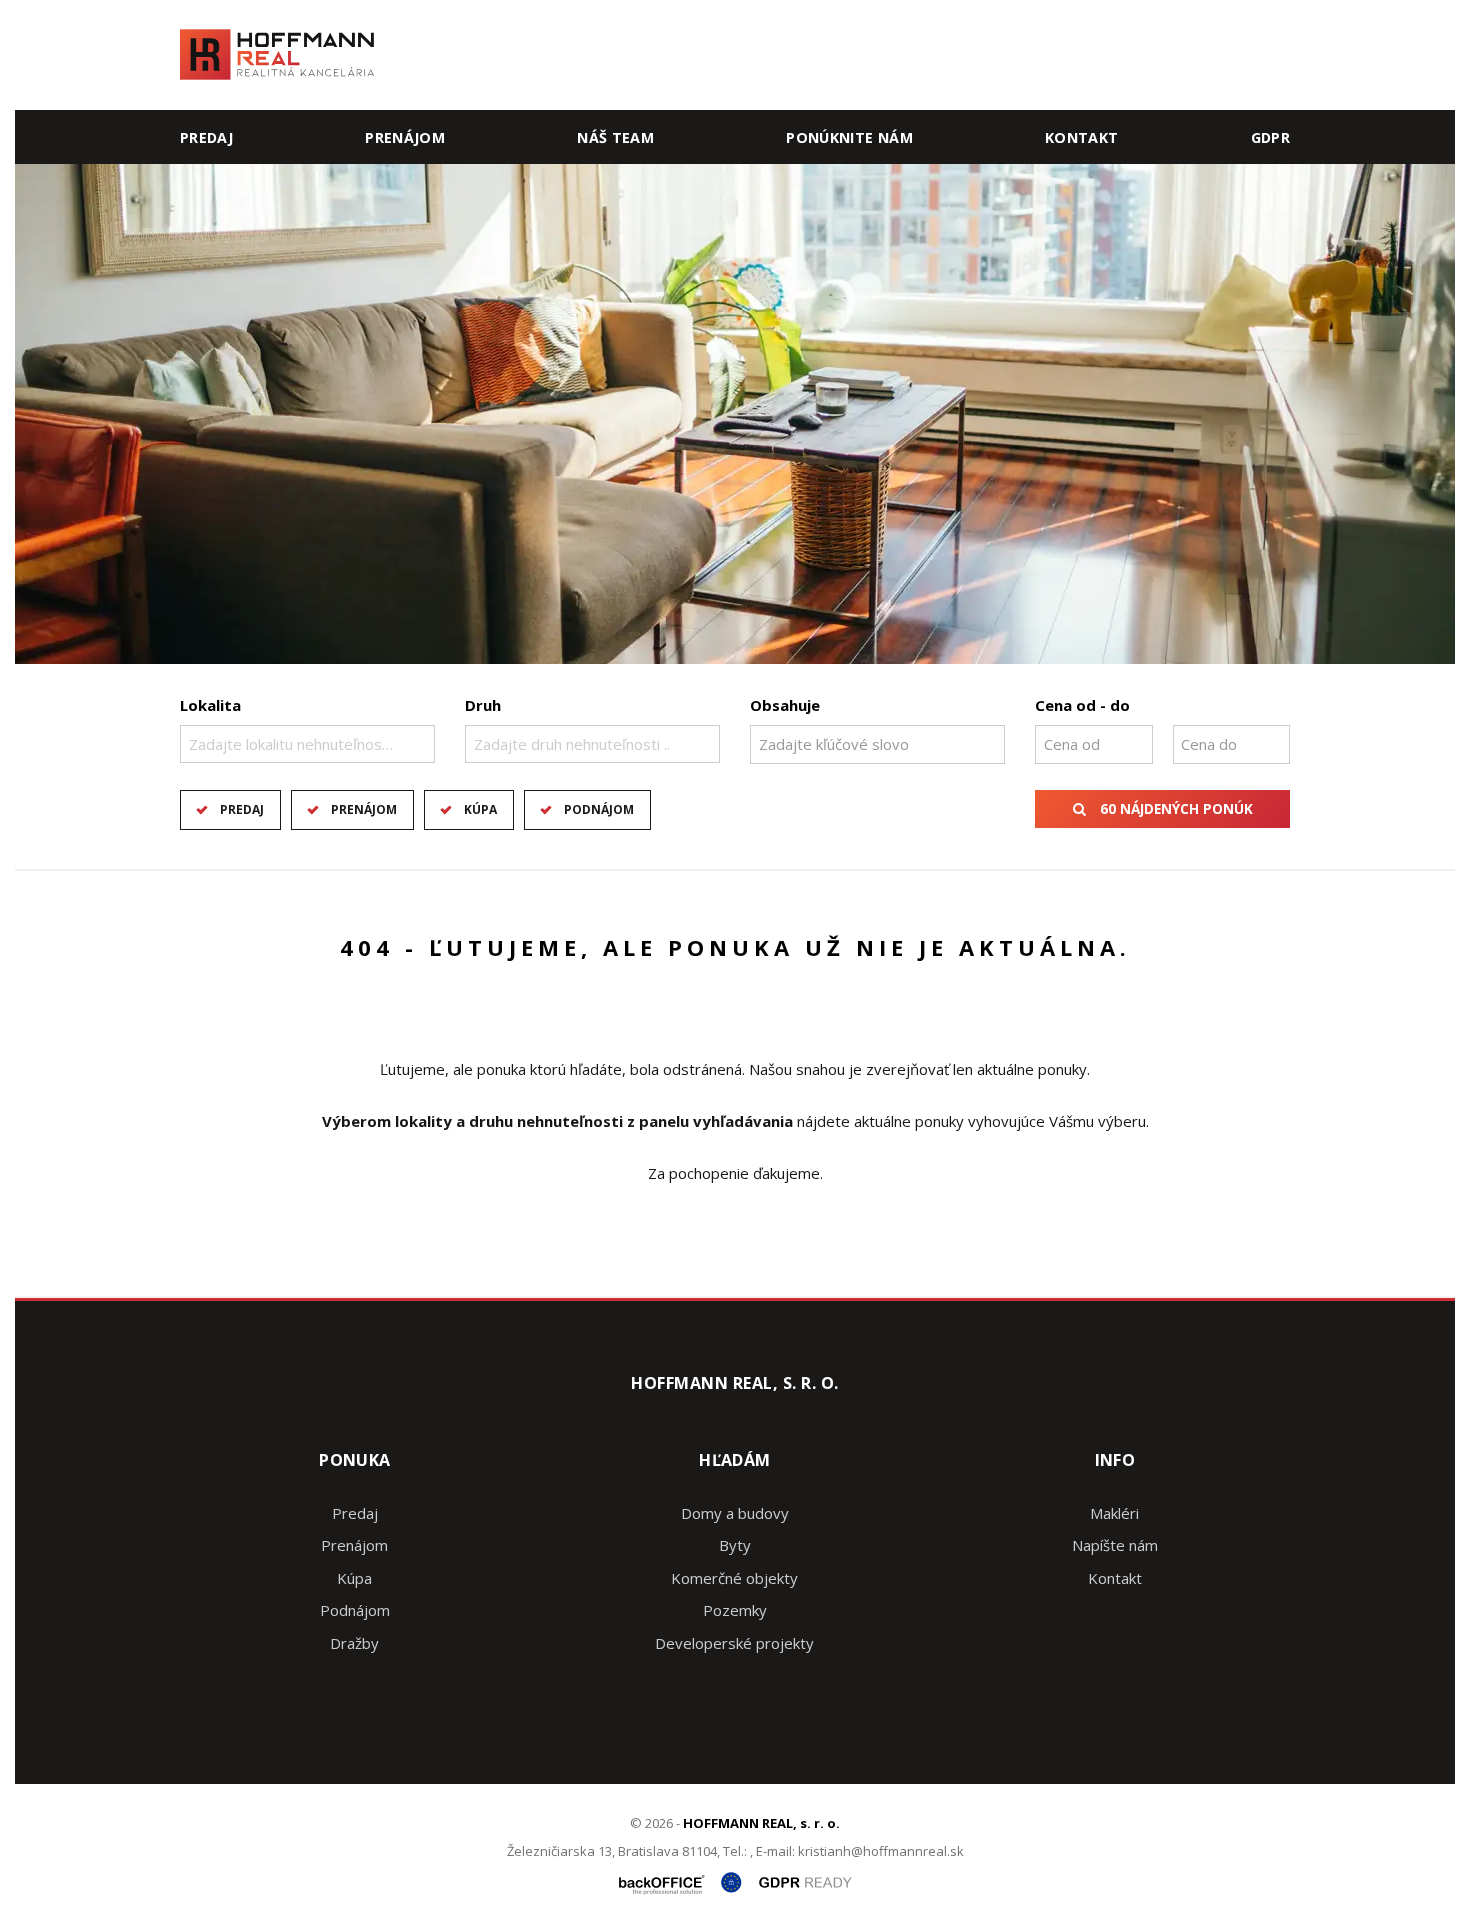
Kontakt (1082, 137)
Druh (483, 705)
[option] (735, 414)
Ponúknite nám (849, 137)
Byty (735, 1545)
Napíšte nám (1115, 1545)
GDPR (1270, 137)
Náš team (615, 137)
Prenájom (405, 137)
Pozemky (735, 1610)
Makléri (1114, 1513)
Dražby (354, 1643)
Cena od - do (1082, 705)
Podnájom (599, 809)
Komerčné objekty (734, 1578)
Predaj (206, 137)
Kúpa (480, 809)
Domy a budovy (735, 1513)
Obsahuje (785, 705)
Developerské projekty (734, 1643)
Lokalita (210, 705)
